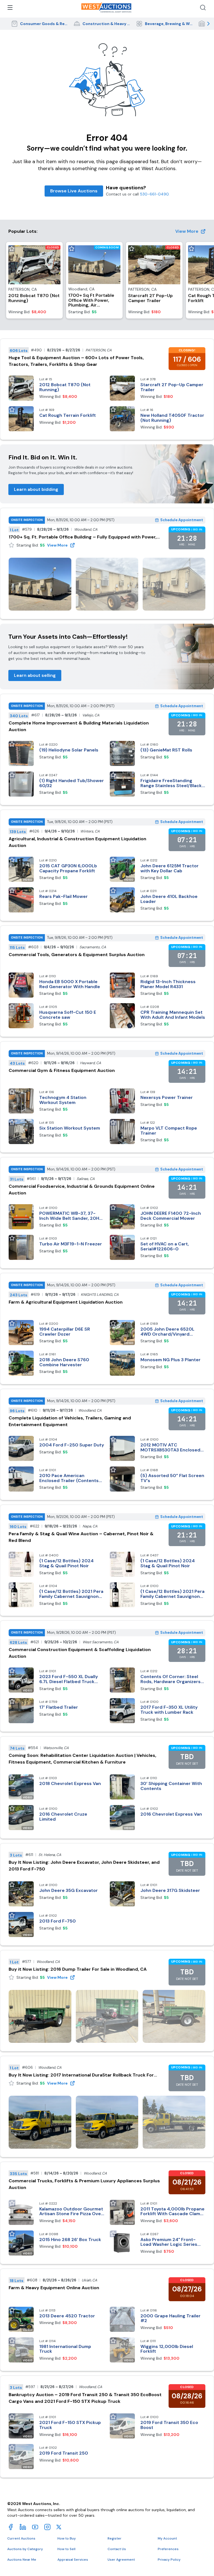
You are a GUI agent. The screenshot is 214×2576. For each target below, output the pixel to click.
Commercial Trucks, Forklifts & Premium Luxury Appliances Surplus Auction (84, 2184)
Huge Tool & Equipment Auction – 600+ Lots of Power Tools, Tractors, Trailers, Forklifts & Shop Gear (76, 361)
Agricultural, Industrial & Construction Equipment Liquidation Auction (77, 842)
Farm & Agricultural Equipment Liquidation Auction (66, 1302)
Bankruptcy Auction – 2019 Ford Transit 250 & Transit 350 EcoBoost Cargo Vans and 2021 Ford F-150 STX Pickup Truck (85, 2398)
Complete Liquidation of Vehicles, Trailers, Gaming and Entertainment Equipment (70, 1421)
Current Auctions (21, 2538)
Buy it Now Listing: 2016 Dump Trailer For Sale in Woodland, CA (78, 1969)
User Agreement (121, 2560)
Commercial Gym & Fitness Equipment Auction (62, 1070)
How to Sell (66, 2549)
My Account (167, 2538)
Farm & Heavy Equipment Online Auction (54, 2288)
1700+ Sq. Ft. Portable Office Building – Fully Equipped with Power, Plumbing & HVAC (83, 537)
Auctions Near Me (22, 2560)
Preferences (168, 2549)
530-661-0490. (155, 194)
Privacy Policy (169, 2560)
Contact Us (117, 2549)
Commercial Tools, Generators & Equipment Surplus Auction (77, 955)
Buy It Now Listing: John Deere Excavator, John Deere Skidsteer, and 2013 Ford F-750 (84, 1866)
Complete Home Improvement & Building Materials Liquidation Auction (79, 726)
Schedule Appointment (182, 520)
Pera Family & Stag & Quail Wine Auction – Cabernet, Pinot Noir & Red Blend (81, 1537)
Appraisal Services (73, 2560)
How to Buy (67, 2538)
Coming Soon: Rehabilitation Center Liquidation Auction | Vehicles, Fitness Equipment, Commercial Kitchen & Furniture (82, 1759)
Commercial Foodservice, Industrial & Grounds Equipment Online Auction (82, 1190)
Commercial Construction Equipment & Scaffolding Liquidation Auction (80, 1653)
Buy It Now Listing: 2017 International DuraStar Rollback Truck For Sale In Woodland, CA (81, 2075)
